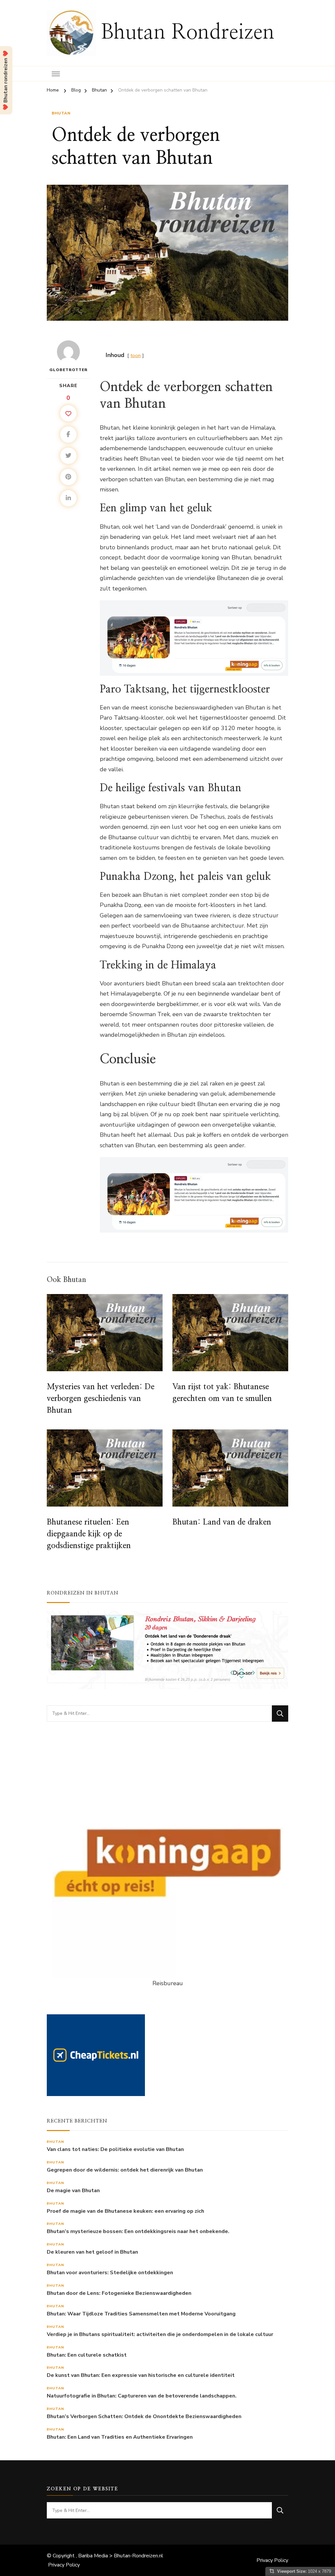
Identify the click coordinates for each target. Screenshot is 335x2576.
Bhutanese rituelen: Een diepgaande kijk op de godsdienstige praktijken (89, 1534)
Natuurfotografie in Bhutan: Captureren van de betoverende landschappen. (142, 2396)
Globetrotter (69, 370)
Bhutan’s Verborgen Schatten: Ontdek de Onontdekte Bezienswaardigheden (144, 2417)
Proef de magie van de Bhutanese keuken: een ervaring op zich (125, 2211)
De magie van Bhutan (73, 2191)
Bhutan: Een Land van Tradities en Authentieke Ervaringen (120, 2437)
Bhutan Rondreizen (188, 33)
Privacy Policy (64, 2565)
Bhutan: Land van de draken (222, 1522)
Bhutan (61, 113)
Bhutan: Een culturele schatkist (87, 2355)
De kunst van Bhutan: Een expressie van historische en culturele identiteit (141, 2375)
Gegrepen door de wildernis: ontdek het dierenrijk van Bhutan (125, 2170)
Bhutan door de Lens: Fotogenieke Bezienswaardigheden (119, 2293)
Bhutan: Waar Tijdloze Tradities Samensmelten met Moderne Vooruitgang (141, 2314)
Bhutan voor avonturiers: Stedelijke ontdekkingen (110, 2273)
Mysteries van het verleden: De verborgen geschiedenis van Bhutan (101, 1399)
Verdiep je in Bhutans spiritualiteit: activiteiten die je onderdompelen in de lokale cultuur (160, 2335)
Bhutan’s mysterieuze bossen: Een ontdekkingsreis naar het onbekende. (138, 2232)
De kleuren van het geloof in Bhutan (92, 2252)
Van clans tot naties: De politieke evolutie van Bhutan (115, 2150)
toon (136, 355)
